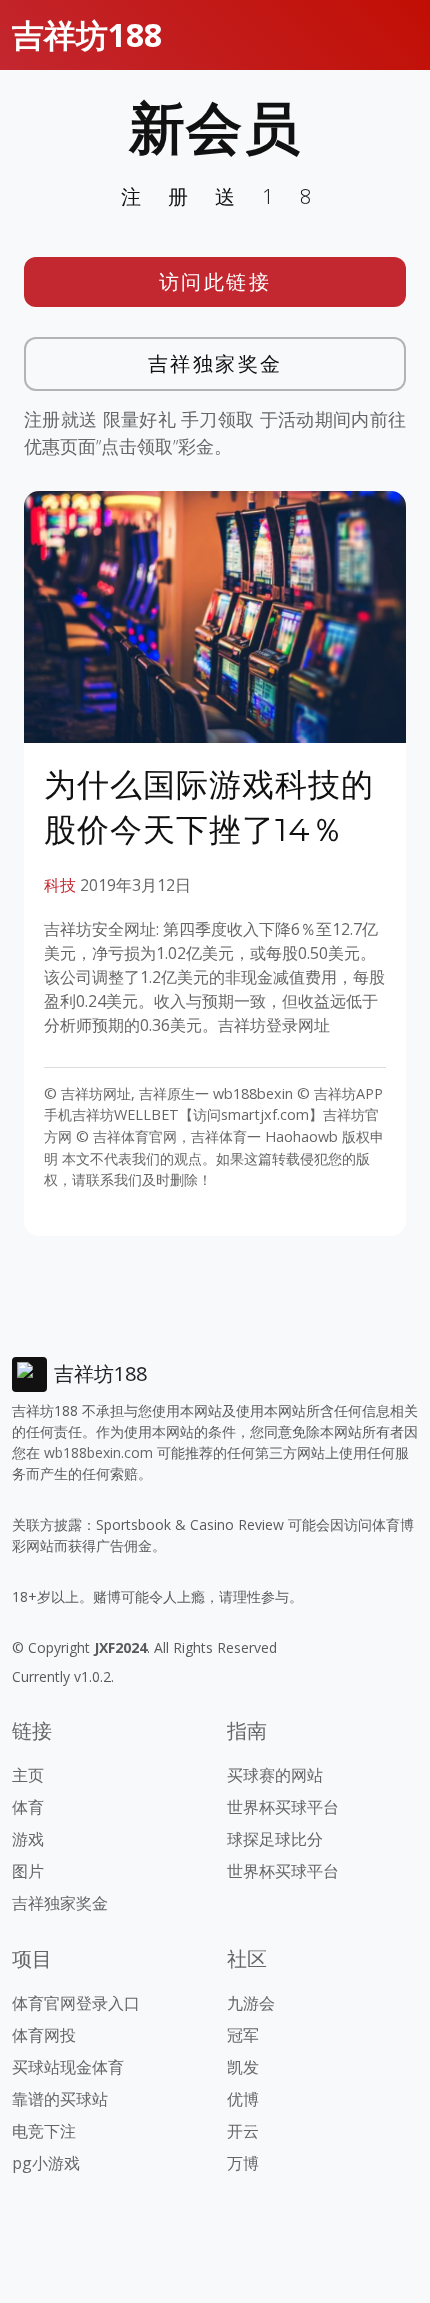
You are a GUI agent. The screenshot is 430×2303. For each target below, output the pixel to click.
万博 (243, 2163)
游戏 (28, 1839)
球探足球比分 (275, 1839)
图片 (28, 1871)
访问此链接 (215, 281)
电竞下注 (44, 2131)
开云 (243, 2131)
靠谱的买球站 (60, 2099)
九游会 (251, 2003)
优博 (243, 2099)
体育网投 (44, 2035)
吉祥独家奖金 (215, 363)
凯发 (243, 2067)
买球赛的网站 (275, 1775)
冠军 (243, 2035)
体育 (28, 1807)
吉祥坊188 (87, 34)
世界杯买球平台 (283, 1807)
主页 (28, 1775)
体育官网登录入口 (76, 2003)
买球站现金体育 (68, 2067)
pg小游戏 (46, 2163)
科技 (60, 885)
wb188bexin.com (98, 1452)
